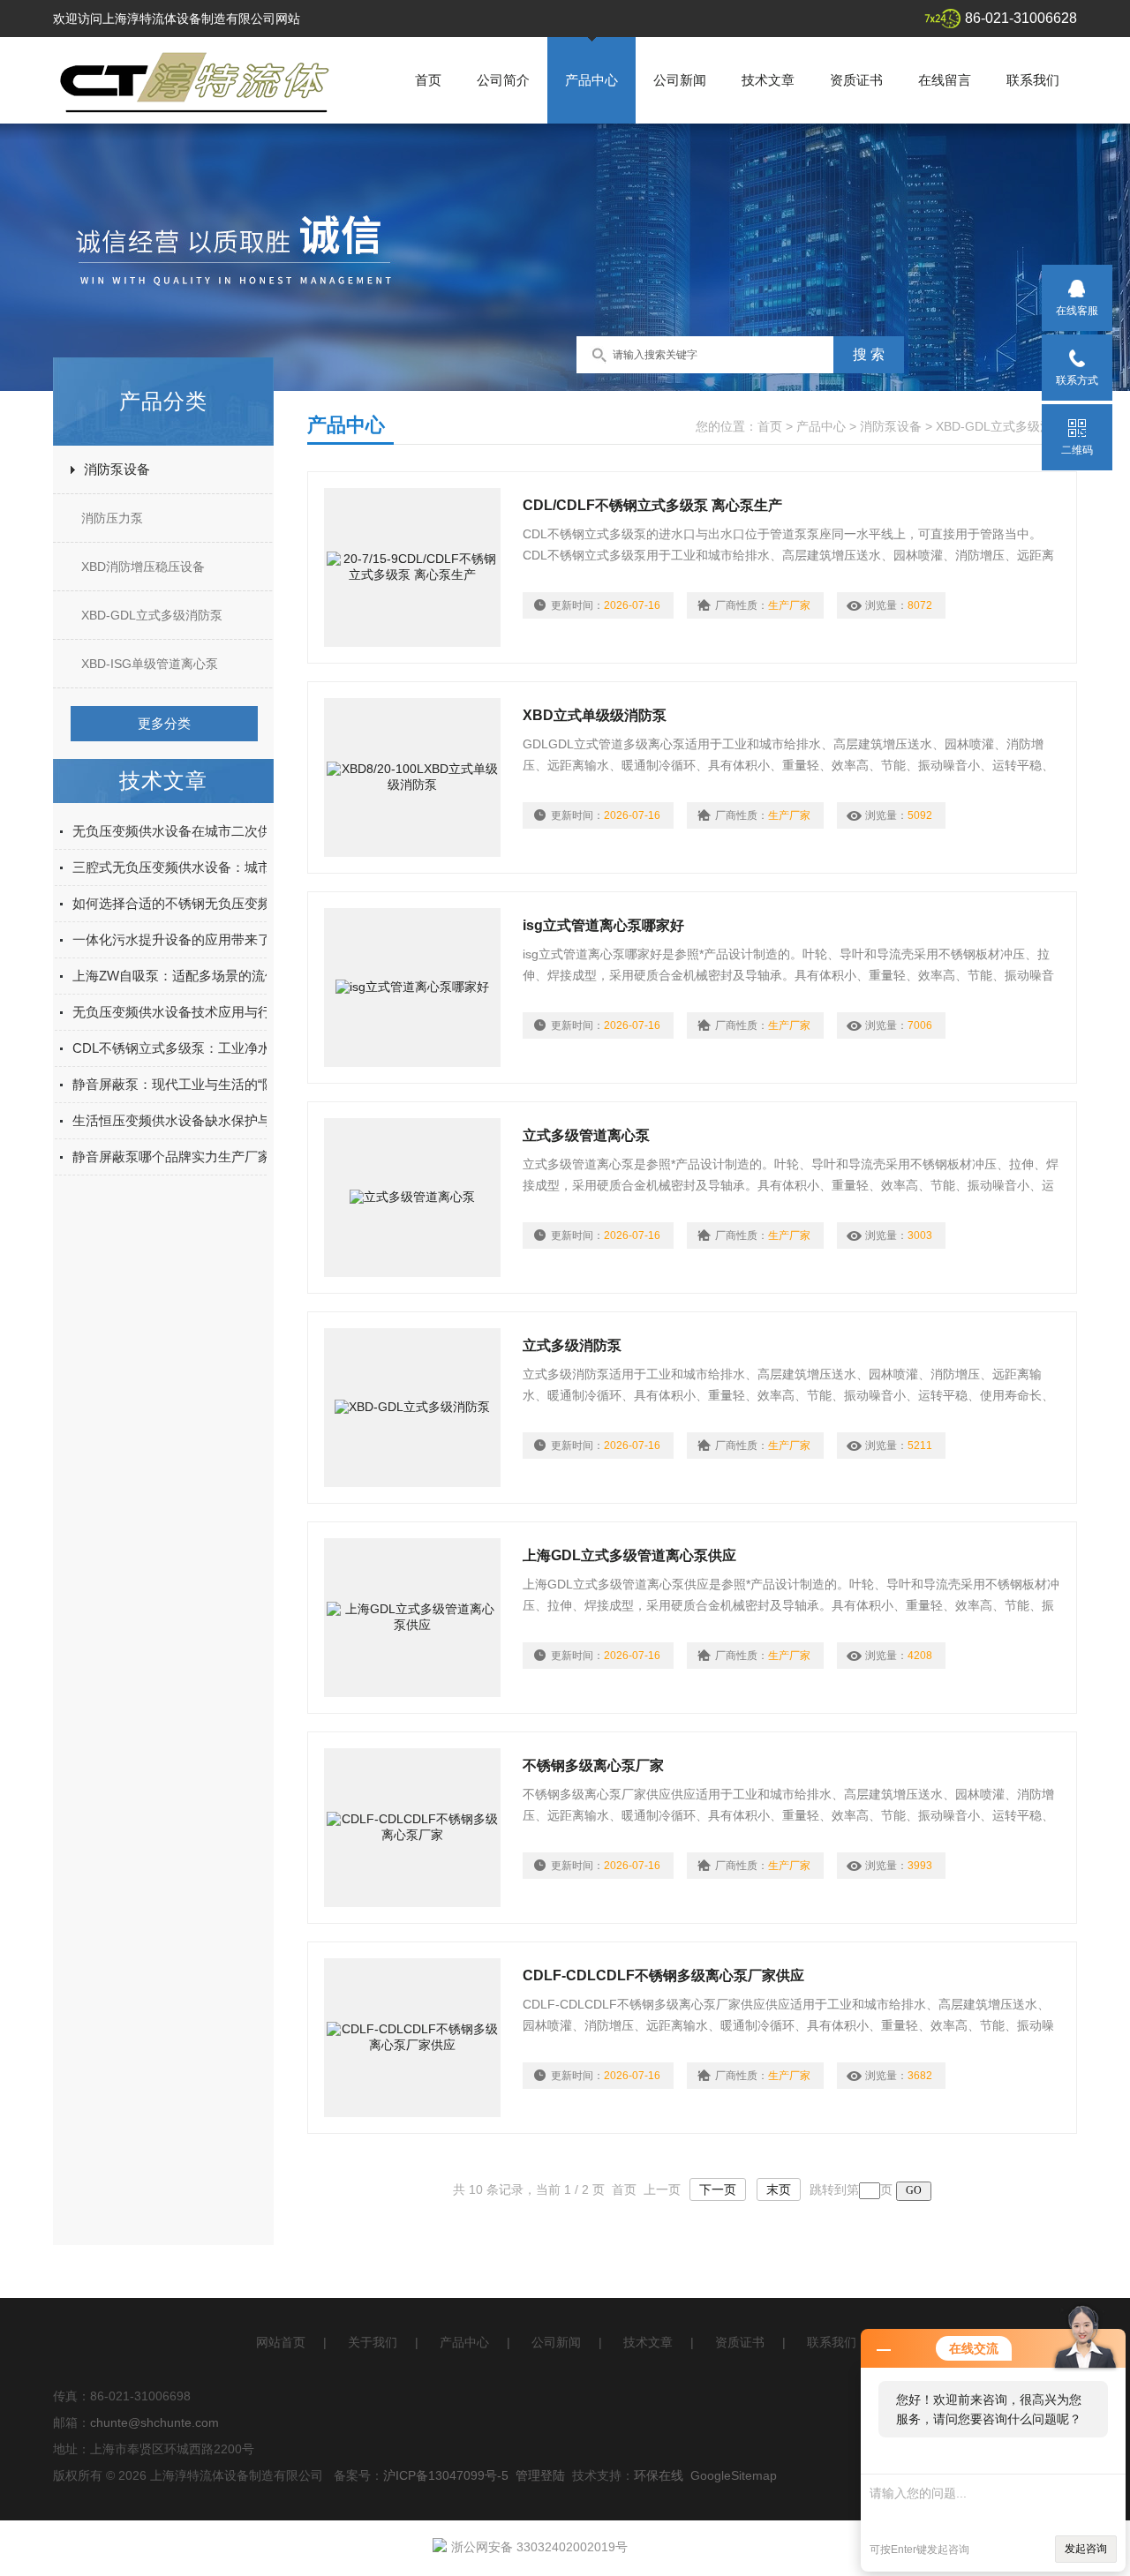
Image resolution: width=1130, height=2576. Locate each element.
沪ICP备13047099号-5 (446, 2475)
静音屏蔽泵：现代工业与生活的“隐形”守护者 (203, 1084)
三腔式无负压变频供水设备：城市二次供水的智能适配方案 (245, 867)
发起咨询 (1086, 2549)
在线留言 (945, 80)
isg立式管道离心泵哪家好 (603, 925)
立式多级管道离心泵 (586, 1135)
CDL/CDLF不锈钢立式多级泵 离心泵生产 (652, 505)
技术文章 (768, 80)
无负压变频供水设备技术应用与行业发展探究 (205, 1012)
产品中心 (591, 80)
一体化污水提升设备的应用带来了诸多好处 (198, 939)
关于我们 (373, 2342)
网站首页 (281, 2342)
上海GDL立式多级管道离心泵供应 (629, 1555)
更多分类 (164, 723)
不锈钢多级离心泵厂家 (593, 1765)
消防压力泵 (112, 518)
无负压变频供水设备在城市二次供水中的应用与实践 (225, 831)
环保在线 (659, 2475)
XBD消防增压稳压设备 (143, 567)
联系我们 (1033, 80)
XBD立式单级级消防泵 (595, 715)
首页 (428, 80)
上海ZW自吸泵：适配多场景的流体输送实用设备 (215, 976)
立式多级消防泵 (572, 1345)
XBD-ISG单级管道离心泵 (150, 664)
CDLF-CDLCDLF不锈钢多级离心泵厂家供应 (663, 1975)
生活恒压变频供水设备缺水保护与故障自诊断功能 (218, 1120)
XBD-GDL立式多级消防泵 (152, 615)
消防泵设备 (117, 469)
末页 (779, 2189)
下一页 (718, 2189)
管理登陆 (540, 2475)
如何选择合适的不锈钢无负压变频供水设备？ (205, 903)
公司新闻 (680, 80)
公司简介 (503, 80)
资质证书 (856, 80)
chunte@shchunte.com (154, 2422)
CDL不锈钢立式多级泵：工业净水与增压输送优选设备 (231, 1048)
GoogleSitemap (734, 2475)
